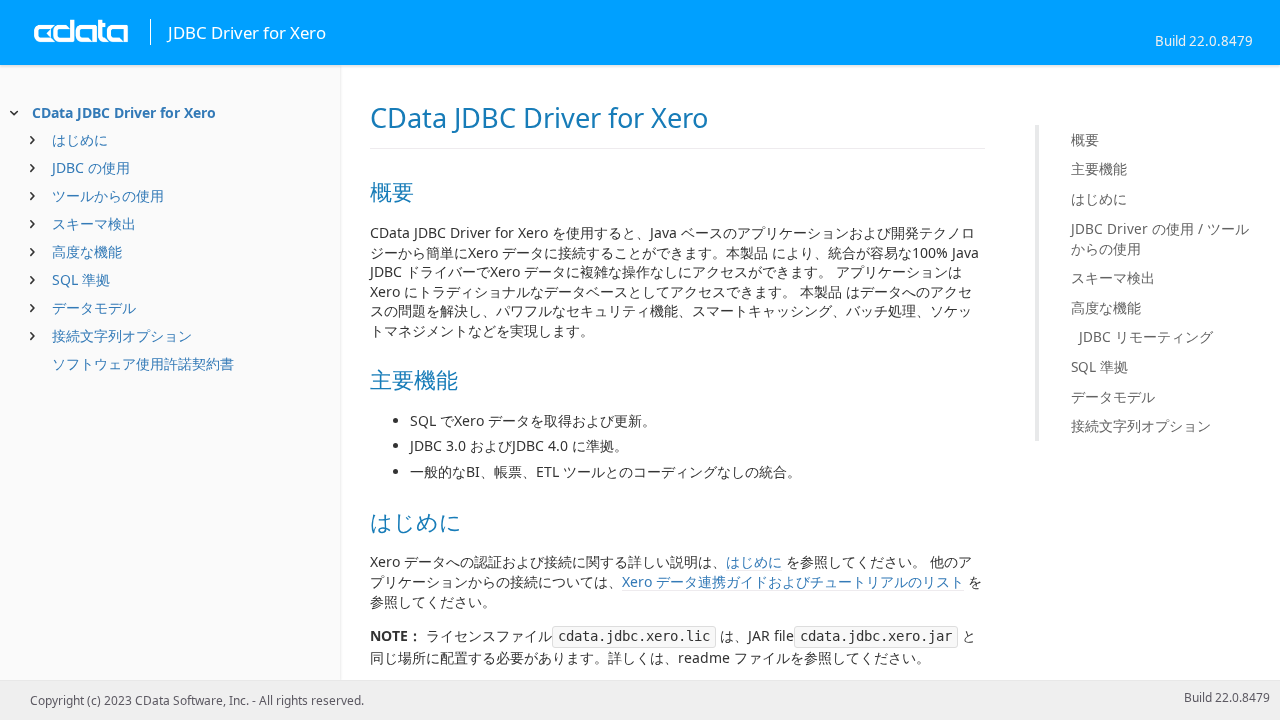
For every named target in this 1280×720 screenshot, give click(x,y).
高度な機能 (87, 251)
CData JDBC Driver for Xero (124, 112)
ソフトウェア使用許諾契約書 (143, 363)
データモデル (94, 307)
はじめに (80, 139)
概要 (1085, 139)
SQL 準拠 (81, 279)
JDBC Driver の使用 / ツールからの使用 (1160, 238)
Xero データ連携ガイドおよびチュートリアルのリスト (793, 581)
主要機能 (1099, 168)
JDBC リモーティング (1146, 336)
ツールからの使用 (108, 195)
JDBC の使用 (91, 167)
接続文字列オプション (122, 335)
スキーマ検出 (94, 223)
